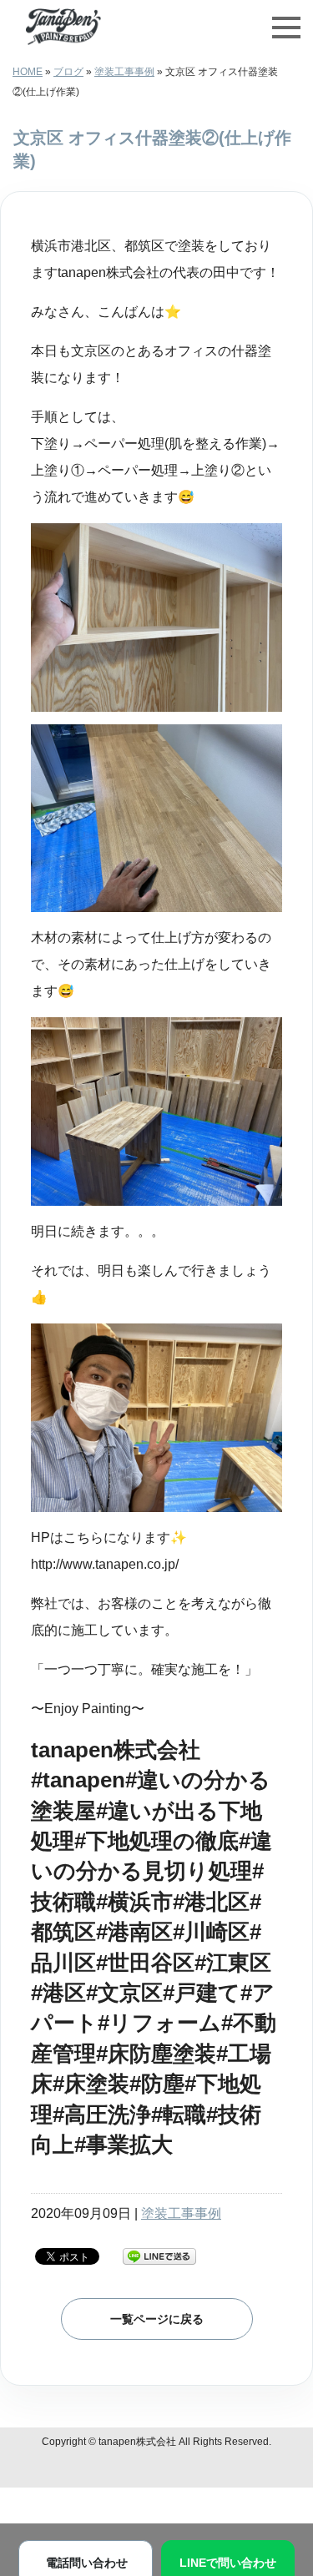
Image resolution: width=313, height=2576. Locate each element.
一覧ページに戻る (157, 2319)
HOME (28, 72)
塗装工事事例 (124, 72)
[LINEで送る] (159, 2255)
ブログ (68, 72)
